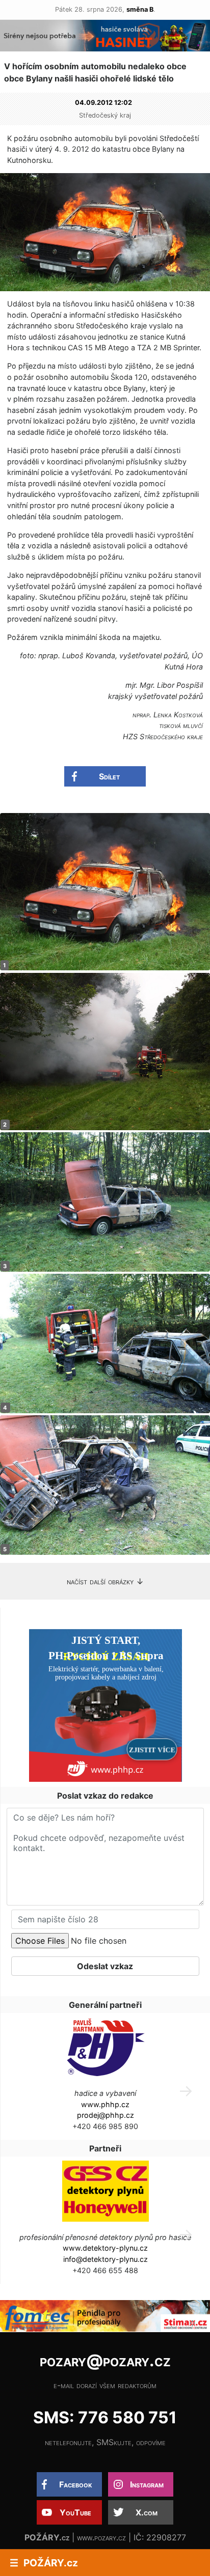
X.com (147, 2512)
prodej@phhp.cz (106, 2115)
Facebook (76, 2484)
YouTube (75, 2512)
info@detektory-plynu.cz (106, 2259)
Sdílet (109, 776)
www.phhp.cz (105, 2104)
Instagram (147, 2484)
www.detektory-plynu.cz (105, 2248)
